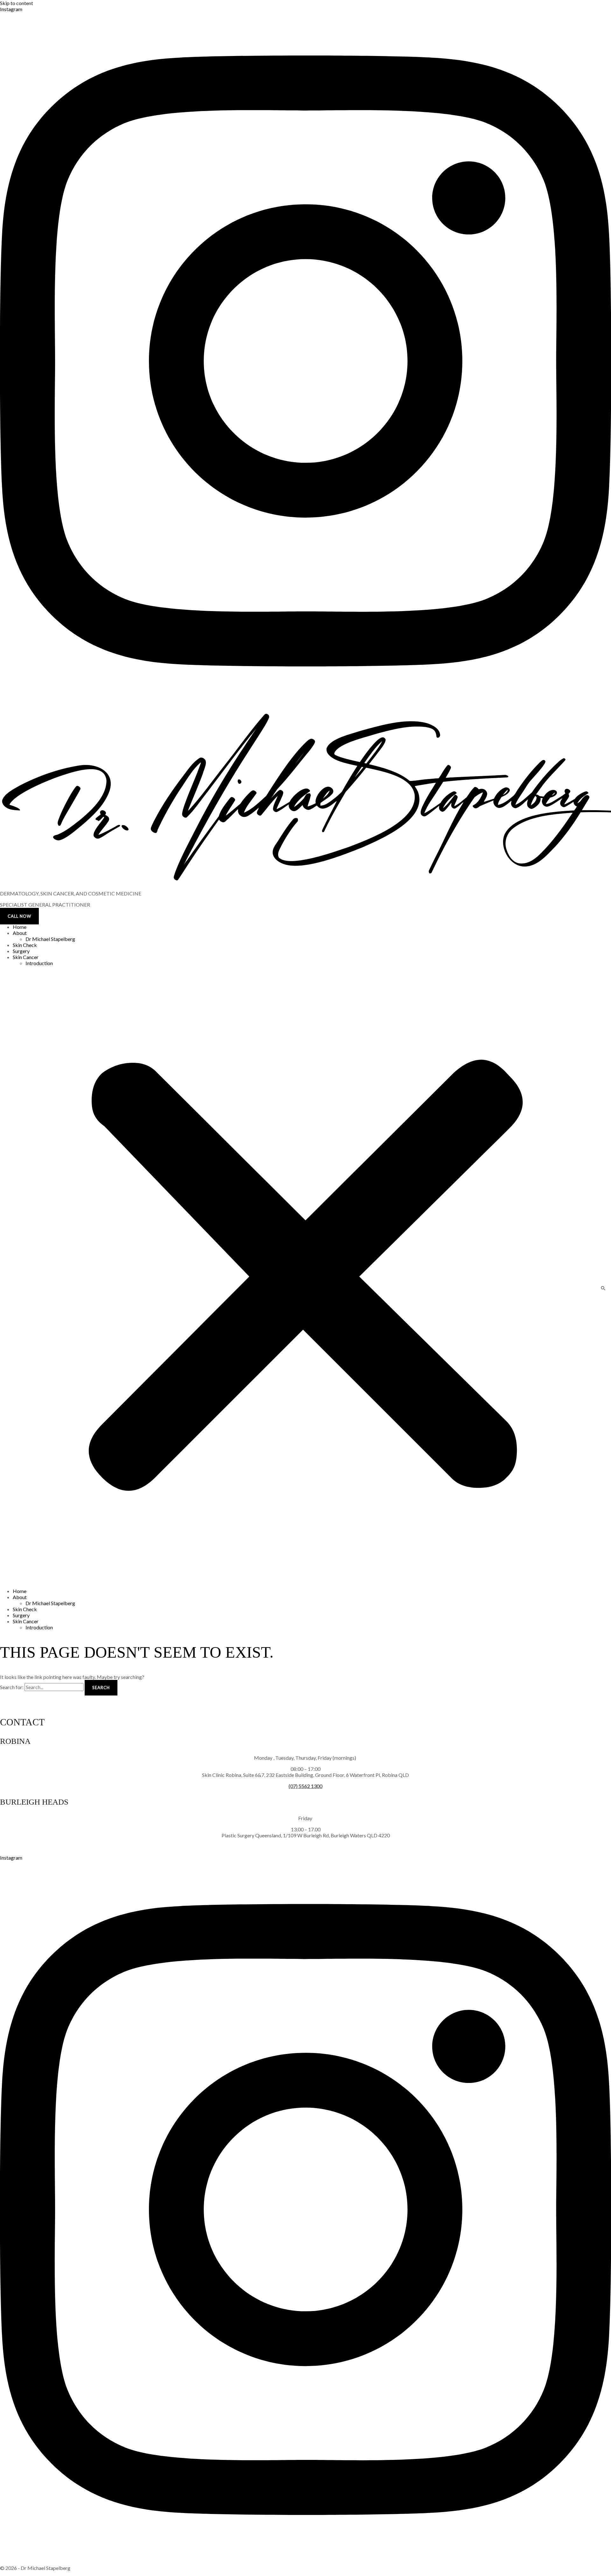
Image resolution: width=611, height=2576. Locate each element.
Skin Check (25, 945)
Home (20, 927)
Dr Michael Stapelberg (50, 939)
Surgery (21, 951)
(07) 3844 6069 (305, 1846)
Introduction (39, 963)
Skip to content (17, 3)
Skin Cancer (26, 957)
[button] (305, 1277)
